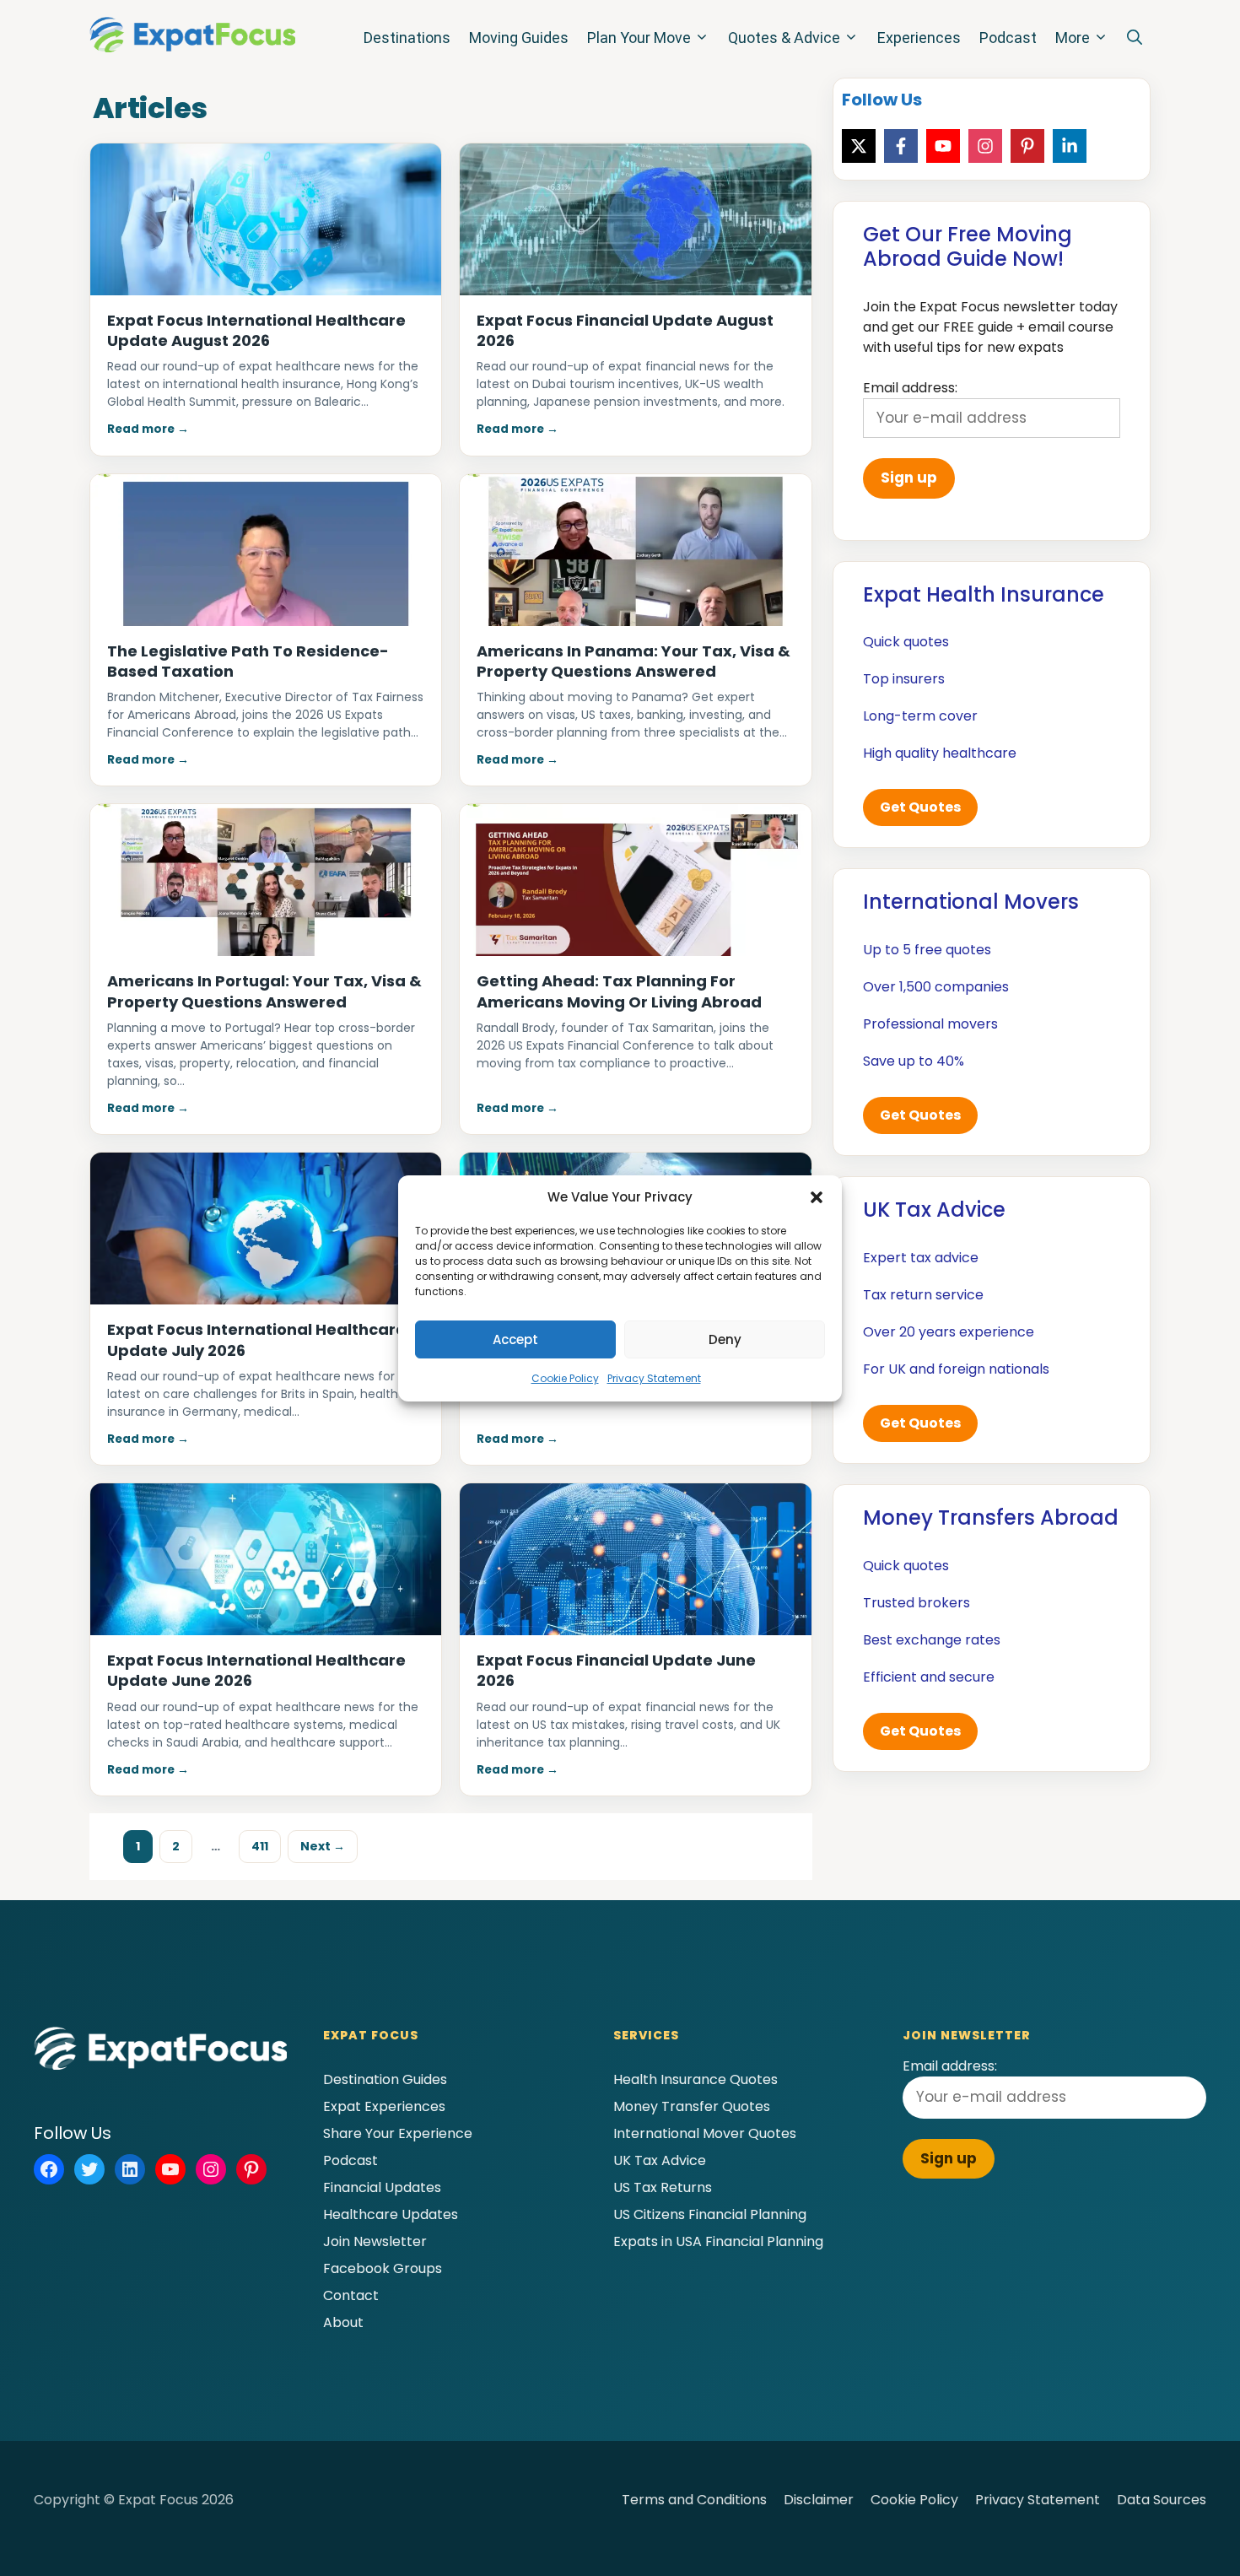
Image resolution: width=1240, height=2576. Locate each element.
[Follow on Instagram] (985, 146)
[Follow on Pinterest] (1027, 146)
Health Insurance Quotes (695, 2079)
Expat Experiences (384, 2106)
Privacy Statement (654, 1378)
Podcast (1008, 38)
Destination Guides (385, 2079)
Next (323, 1846)
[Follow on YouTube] (943, 146)
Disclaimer (819, 2500)
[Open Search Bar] (1135, 38)
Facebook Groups (383, 2268)
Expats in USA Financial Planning (718, 2241)
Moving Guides (519, 38)
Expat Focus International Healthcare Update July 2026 (256, 1339)
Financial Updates (382, 2187)
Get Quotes (920, 807)
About (343, 2322)
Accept (515, 1339)
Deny (725, 1339)
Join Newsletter (375, 2241)
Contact (351, 2295)
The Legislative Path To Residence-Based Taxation (248, 661)
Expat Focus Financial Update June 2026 (616, 1670)
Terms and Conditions (694, 2500)
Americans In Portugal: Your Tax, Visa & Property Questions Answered (264, 991)
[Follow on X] (859, 146)
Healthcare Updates (391, 2214)
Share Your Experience (398, 2133)
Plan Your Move (639, 38)
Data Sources (1162, 2500)
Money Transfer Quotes (692, 2106)
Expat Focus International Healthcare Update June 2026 (256, 1670)
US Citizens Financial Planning (710, 2214)
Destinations (407, 38)
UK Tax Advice (660, 2160)
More (1073, 38)
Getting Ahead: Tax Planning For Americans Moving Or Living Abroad (619, 991)
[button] (817, 1197)
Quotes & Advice (784, 38)
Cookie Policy (565, 1378)
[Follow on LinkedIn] (1070, 146)
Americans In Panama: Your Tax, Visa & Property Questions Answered (633, 661)
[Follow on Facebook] (901, 146)
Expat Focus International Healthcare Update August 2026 (256, 330)
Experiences (919, 38)
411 (266, 1846)
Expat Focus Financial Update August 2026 (625, 330)
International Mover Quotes (705, 2133)
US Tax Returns (663, 2187)
